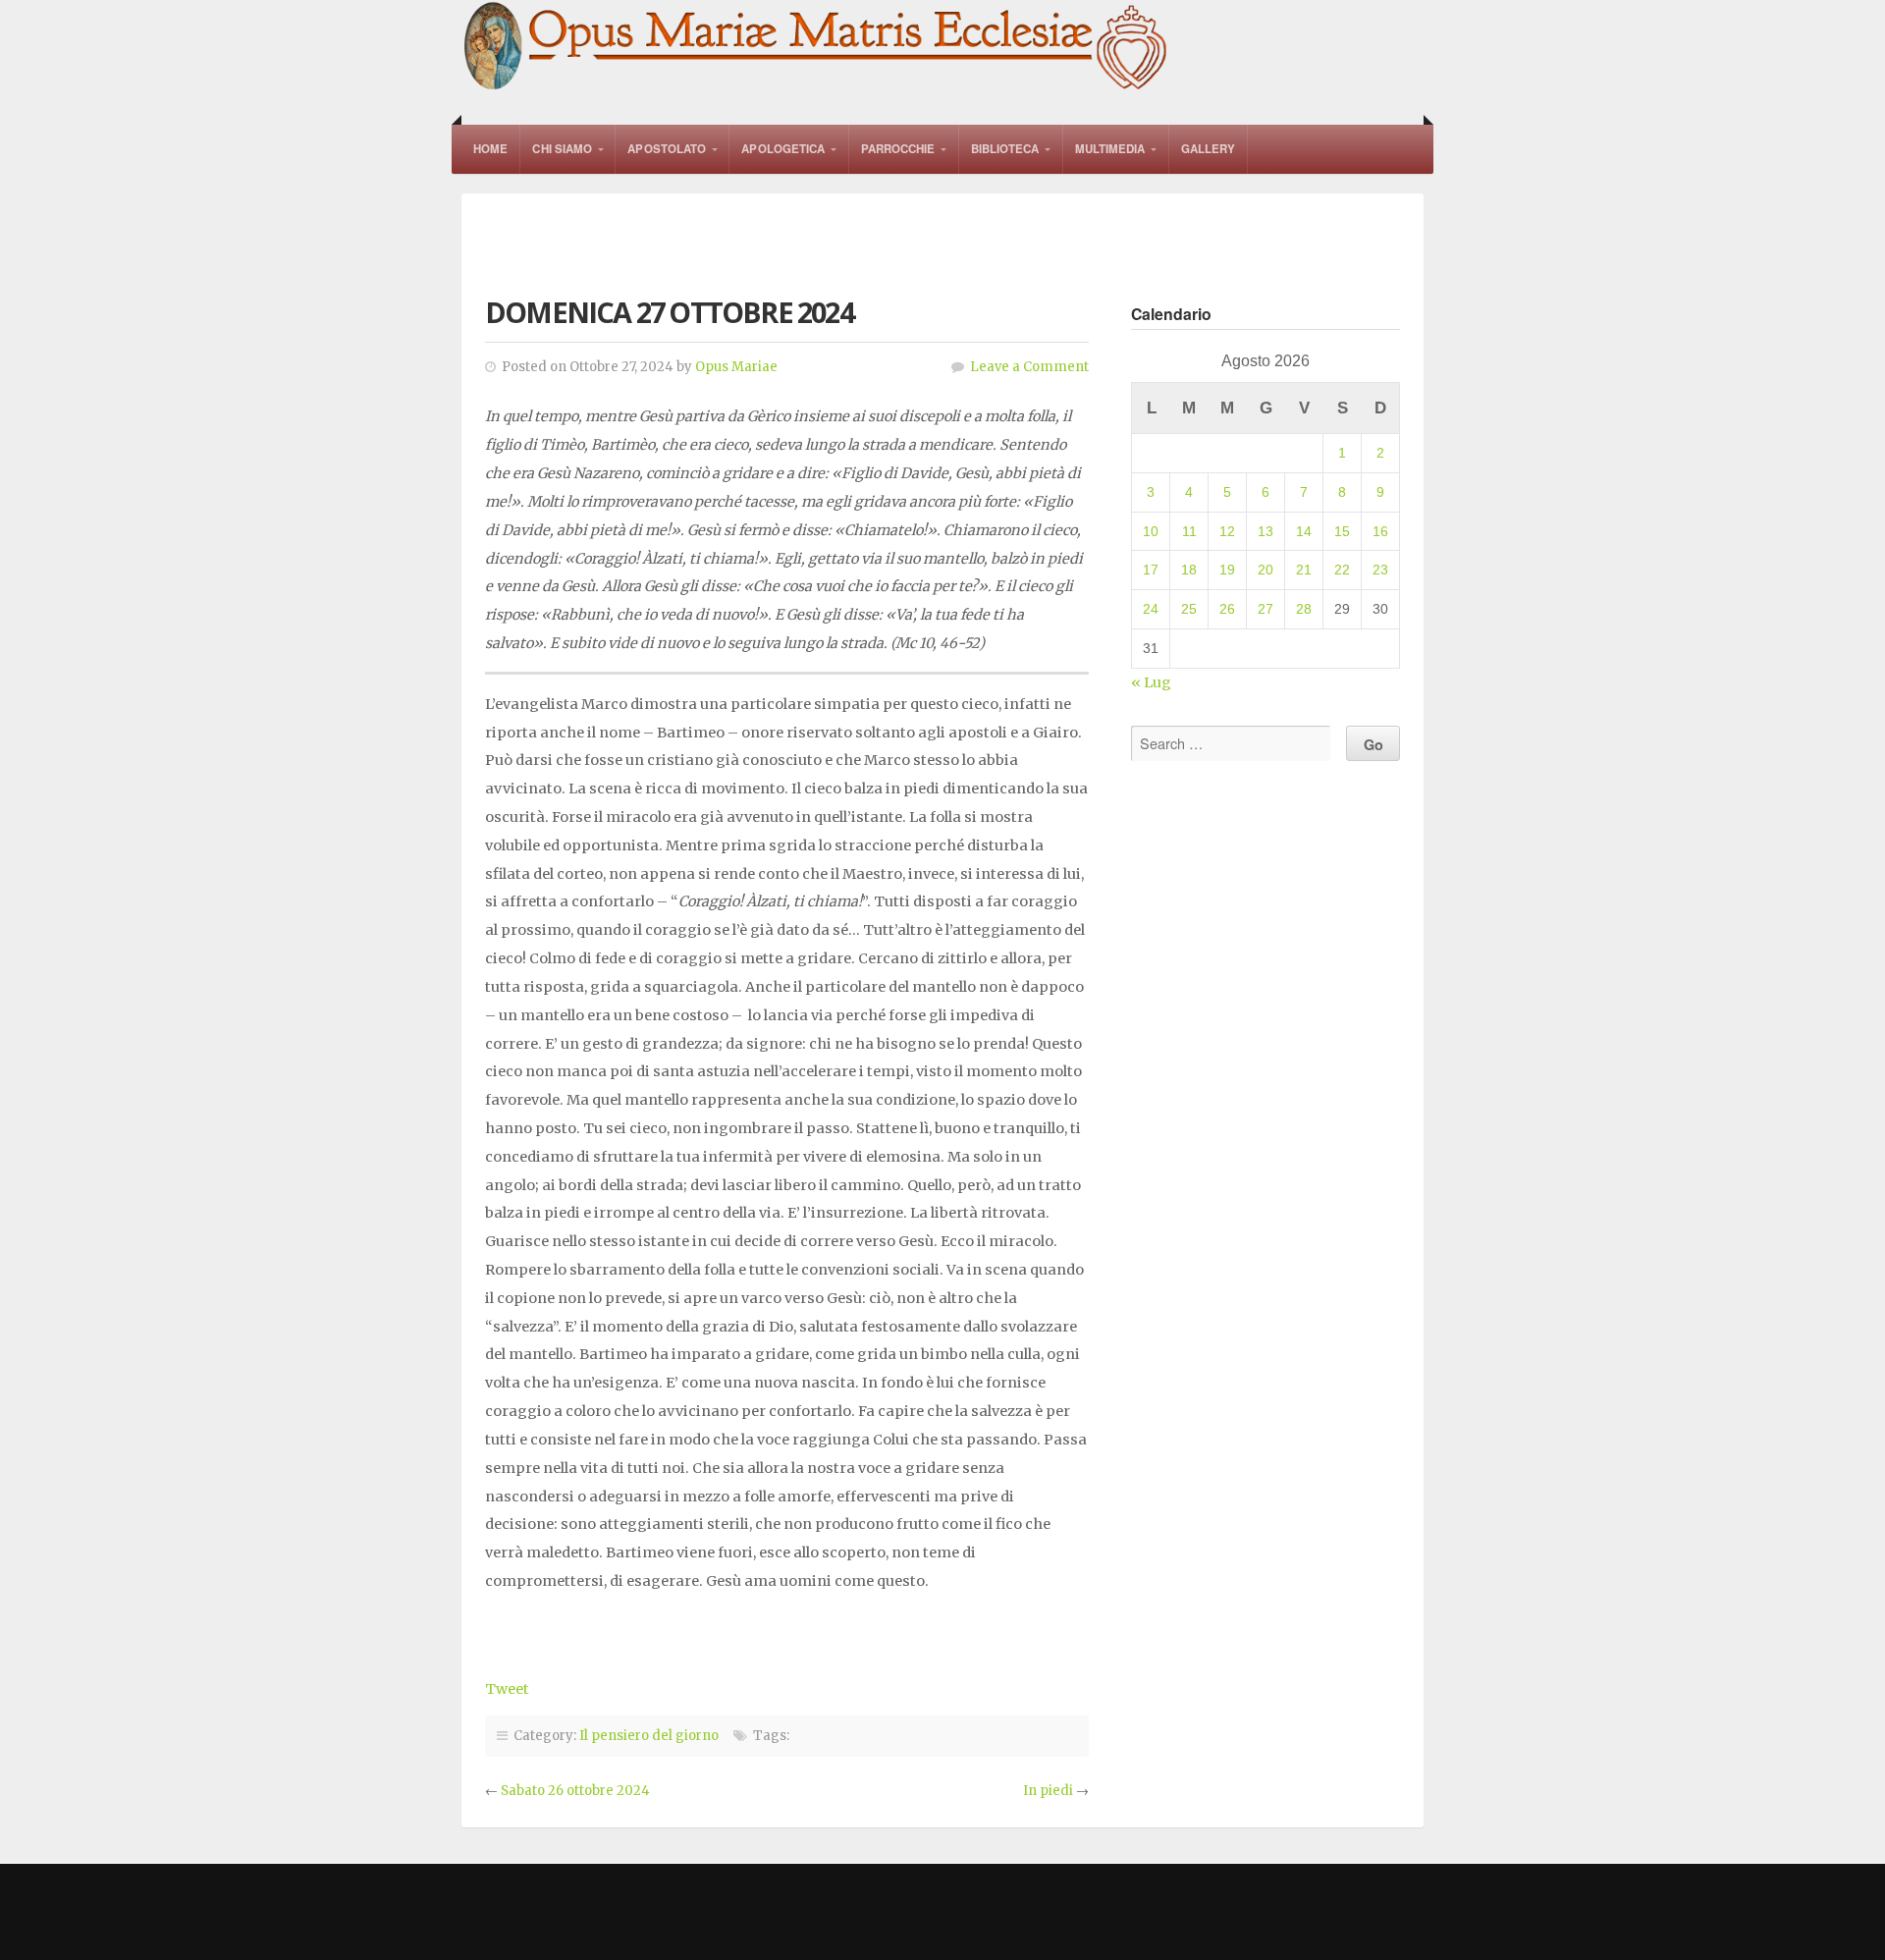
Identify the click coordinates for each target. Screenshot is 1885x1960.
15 (1342, 531)
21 (1304, 570)
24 (1151, 609)
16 (1380, 531)
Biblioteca (1005, 149)
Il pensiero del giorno (649, 1736)
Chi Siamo (562, 149)
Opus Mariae (736, 367)
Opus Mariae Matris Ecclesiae (817, 48)
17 (1151, 570)
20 (1266, 570)
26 (1227, 609)
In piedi (1048, 1791)
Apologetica (783, 149)
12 (1227, 531)
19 (1227, 570)
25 (1189, 609)
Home (490, 149)
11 (1189, 531)
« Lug (1151, 682)
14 (1304, 531)
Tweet (507, 1689)
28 (1304, 609)
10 (1151, 531)
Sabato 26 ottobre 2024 (575, 1791)
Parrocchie (898, 149)
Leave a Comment (1029, 367)
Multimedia (1110, 149)
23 (1380, 570)
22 (1342, 570)
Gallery (1209, 149)
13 (1266, 531)
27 (1266, 609)
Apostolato (667, 149)
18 (1189, 570)
